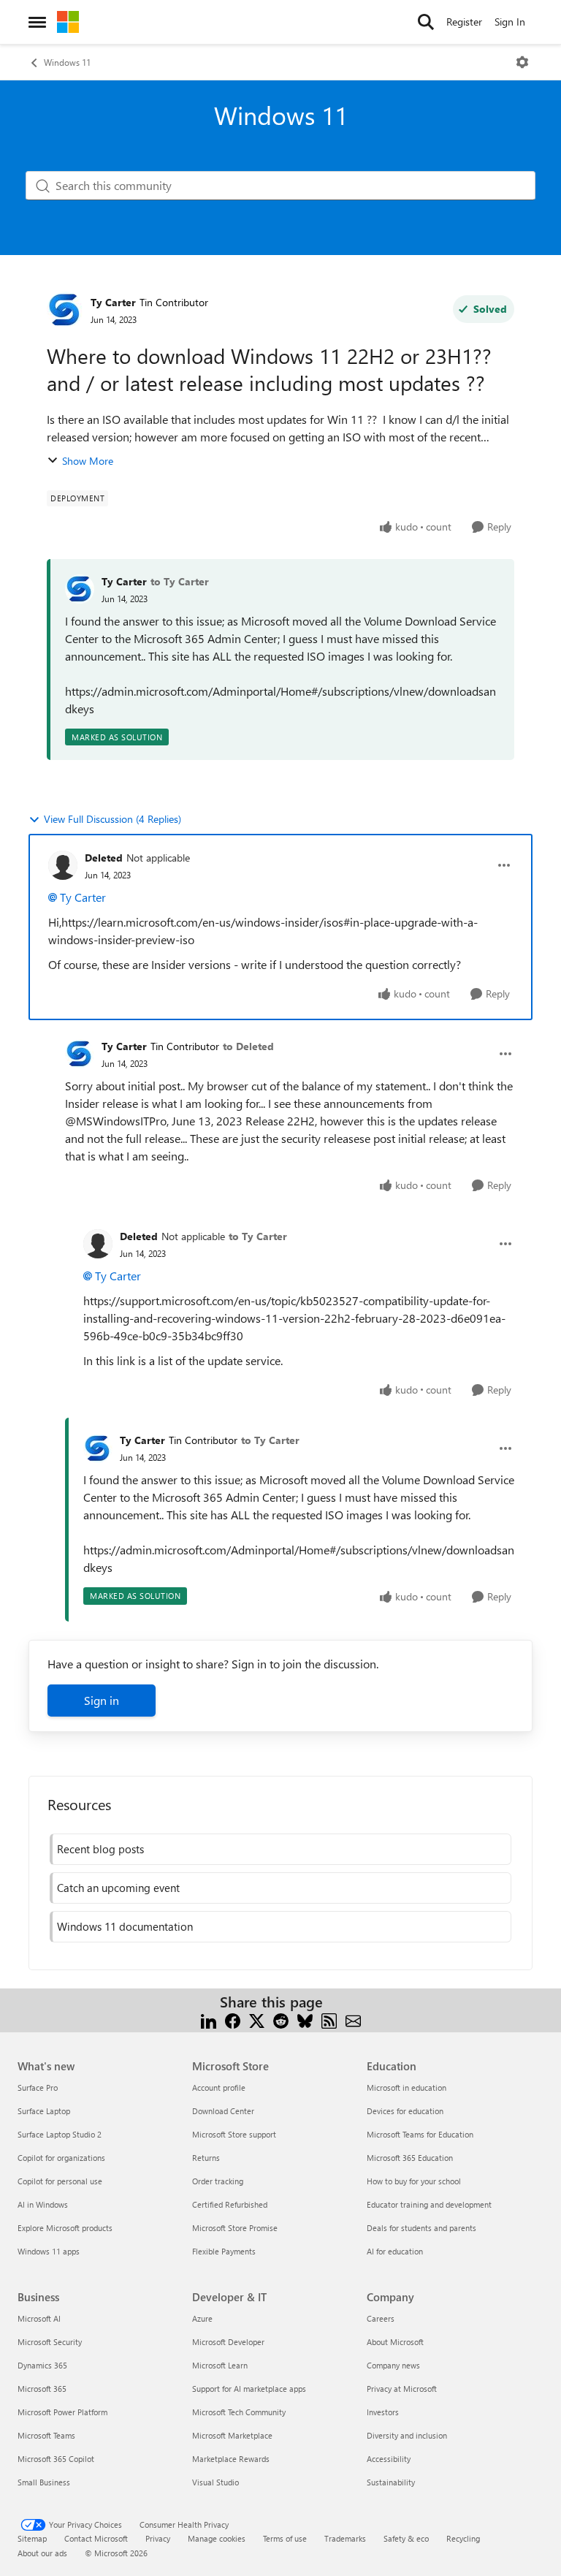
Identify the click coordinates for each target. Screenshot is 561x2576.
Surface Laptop (44, 2111)
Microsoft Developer (228, 2342)
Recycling (463, 2538)
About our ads (42, 2553)
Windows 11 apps (49, 2251)
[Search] (426, 22)
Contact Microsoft (96, 2538)
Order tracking (218, 2181)
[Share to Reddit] (281, 2020)
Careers (381, 2318)
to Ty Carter (180, 581)
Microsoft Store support (234, 2134)
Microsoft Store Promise (235, 2228)
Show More (88, 461)
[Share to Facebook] (233, 2020)
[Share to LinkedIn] (209, 2020)
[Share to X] (257, 2020)
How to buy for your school (414, 2181)
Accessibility (389, 2459)
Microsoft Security (50, 2342)
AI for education (395, 2251)
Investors (383, 2412)
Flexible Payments (224, 2251)
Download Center (223, 2111)
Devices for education (405, 2111)
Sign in (102, 1700)
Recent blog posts (100, 1849)
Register (464, 22)
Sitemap (32, 2538)
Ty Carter (113, 302)
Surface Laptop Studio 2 (60, 2134)
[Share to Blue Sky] (305, 2020)
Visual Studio (215, 2482)
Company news (393, 2365)
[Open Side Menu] (37, 22)
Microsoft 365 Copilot (56, 2459)
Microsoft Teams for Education (420, 2134)
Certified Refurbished (230, 2204)
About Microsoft (395, 2342)
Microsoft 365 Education (410, 2158)
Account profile (219, 2087)
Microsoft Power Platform (62, 2412)
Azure (202, 2318)
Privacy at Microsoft (402, 2389)
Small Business (44, 2482)
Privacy (158, 2538)
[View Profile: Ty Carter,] (80, 589)
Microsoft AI (39, 2318)
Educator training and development (429, 2204)
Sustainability (391, 2482)
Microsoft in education (407, 2087)
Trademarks (345, 2538)
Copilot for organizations (61, 2158)
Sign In (510, 22)
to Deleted (248, 1046)
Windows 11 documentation (125, 1926)
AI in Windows (43, 2204)
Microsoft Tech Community (239, 2412)
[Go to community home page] (68, 22)
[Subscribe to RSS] (329, 2020)
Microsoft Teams (46, 2435)
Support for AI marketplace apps (249, 2389)
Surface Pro (38, 2087)
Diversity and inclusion (407, 2435)
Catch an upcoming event (118, 1888)
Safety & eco (406, 2538)
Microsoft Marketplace (232, 2435)
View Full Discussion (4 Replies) (112, 819)
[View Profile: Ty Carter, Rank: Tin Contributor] (65, 310)
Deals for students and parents (421, 2228)
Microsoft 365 (42, 2389)
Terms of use (285, 2538)
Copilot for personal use (60, 2181)
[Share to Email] (353, 2020)
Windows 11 (67, 62)
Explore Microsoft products (65, 2228)
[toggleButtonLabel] (522, 62)
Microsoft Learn (220, 2365)
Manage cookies (217, 2538)
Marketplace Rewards (231, 2459)
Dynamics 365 (42, 2365)
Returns (206, 2158)
